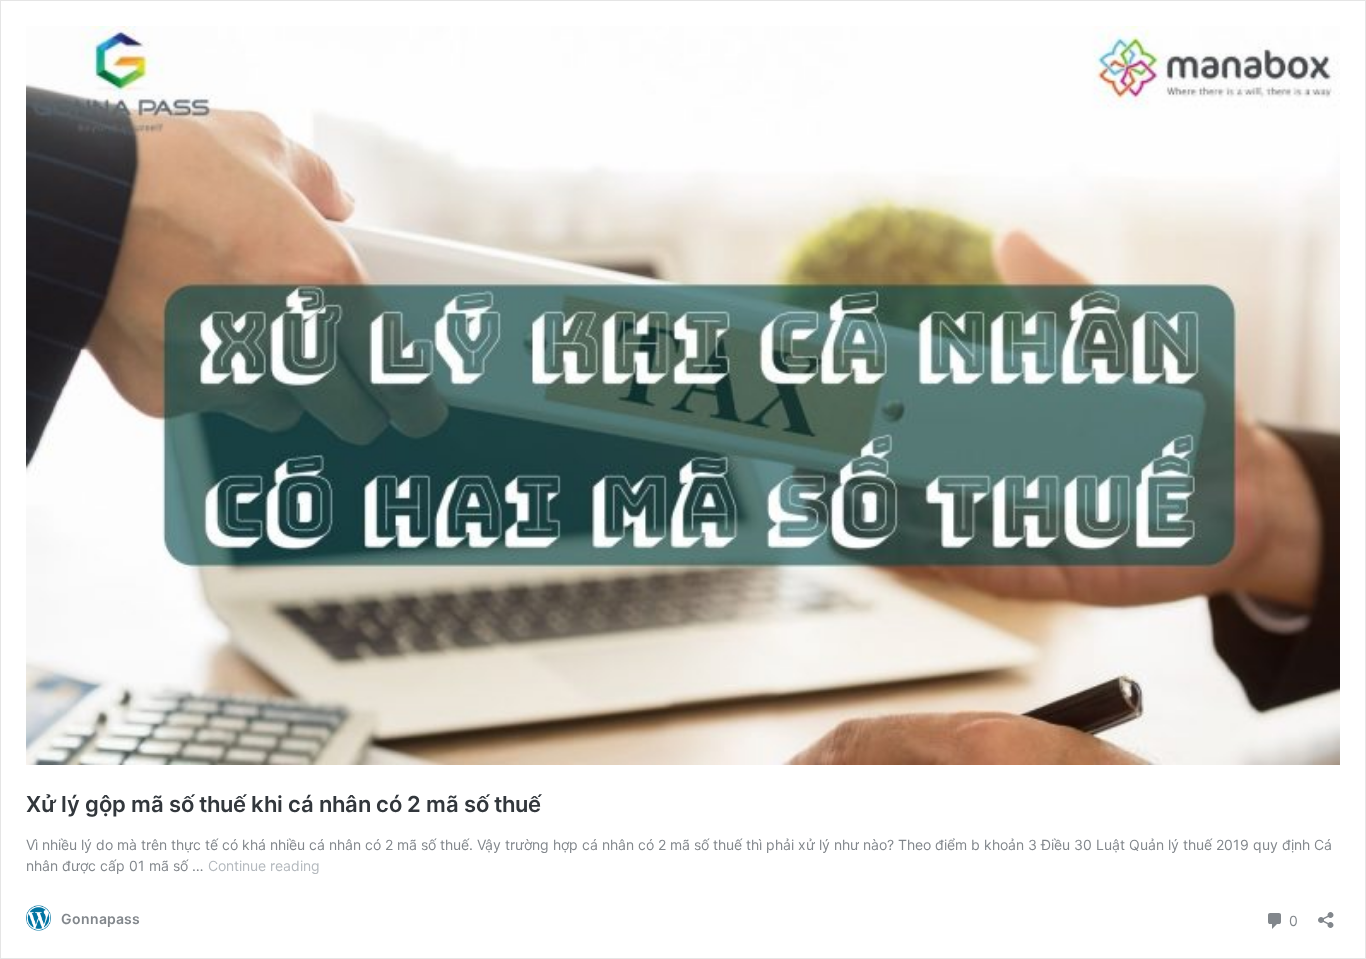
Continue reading (264, 865)
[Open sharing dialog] (1326, 913)
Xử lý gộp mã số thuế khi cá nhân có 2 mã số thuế (283, 804)
